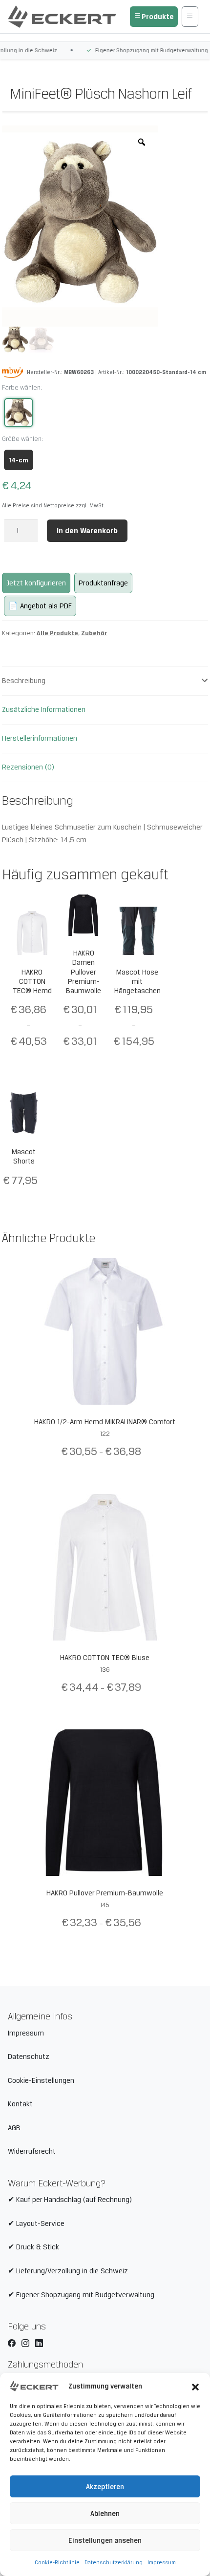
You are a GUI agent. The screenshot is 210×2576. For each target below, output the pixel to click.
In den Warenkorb (87, 530)
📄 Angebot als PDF (40, 606)
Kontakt (20, 2104)
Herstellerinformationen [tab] (40, 738)
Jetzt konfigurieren (36, 583)
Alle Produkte (57, 633)
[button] (195, 2386)
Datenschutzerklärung (114, 2562)
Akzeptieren (105, 2487)
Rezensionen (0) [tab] (28, 767)
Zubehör (94, 633)
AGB (14, 2128)
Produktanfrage (103, 583)
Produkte (158, 16)
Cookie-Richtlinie (57, 2562)
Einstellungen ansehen (105, 2540)
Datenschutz (29, 2057)
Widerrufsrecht (32, 2151)
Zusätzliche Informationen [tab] (44, 709)
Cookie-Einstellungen (41, 2080)
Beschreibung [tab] (24, 681)
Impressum (162, 2562)
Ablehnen (105, 2514)
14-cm (19, 460)
